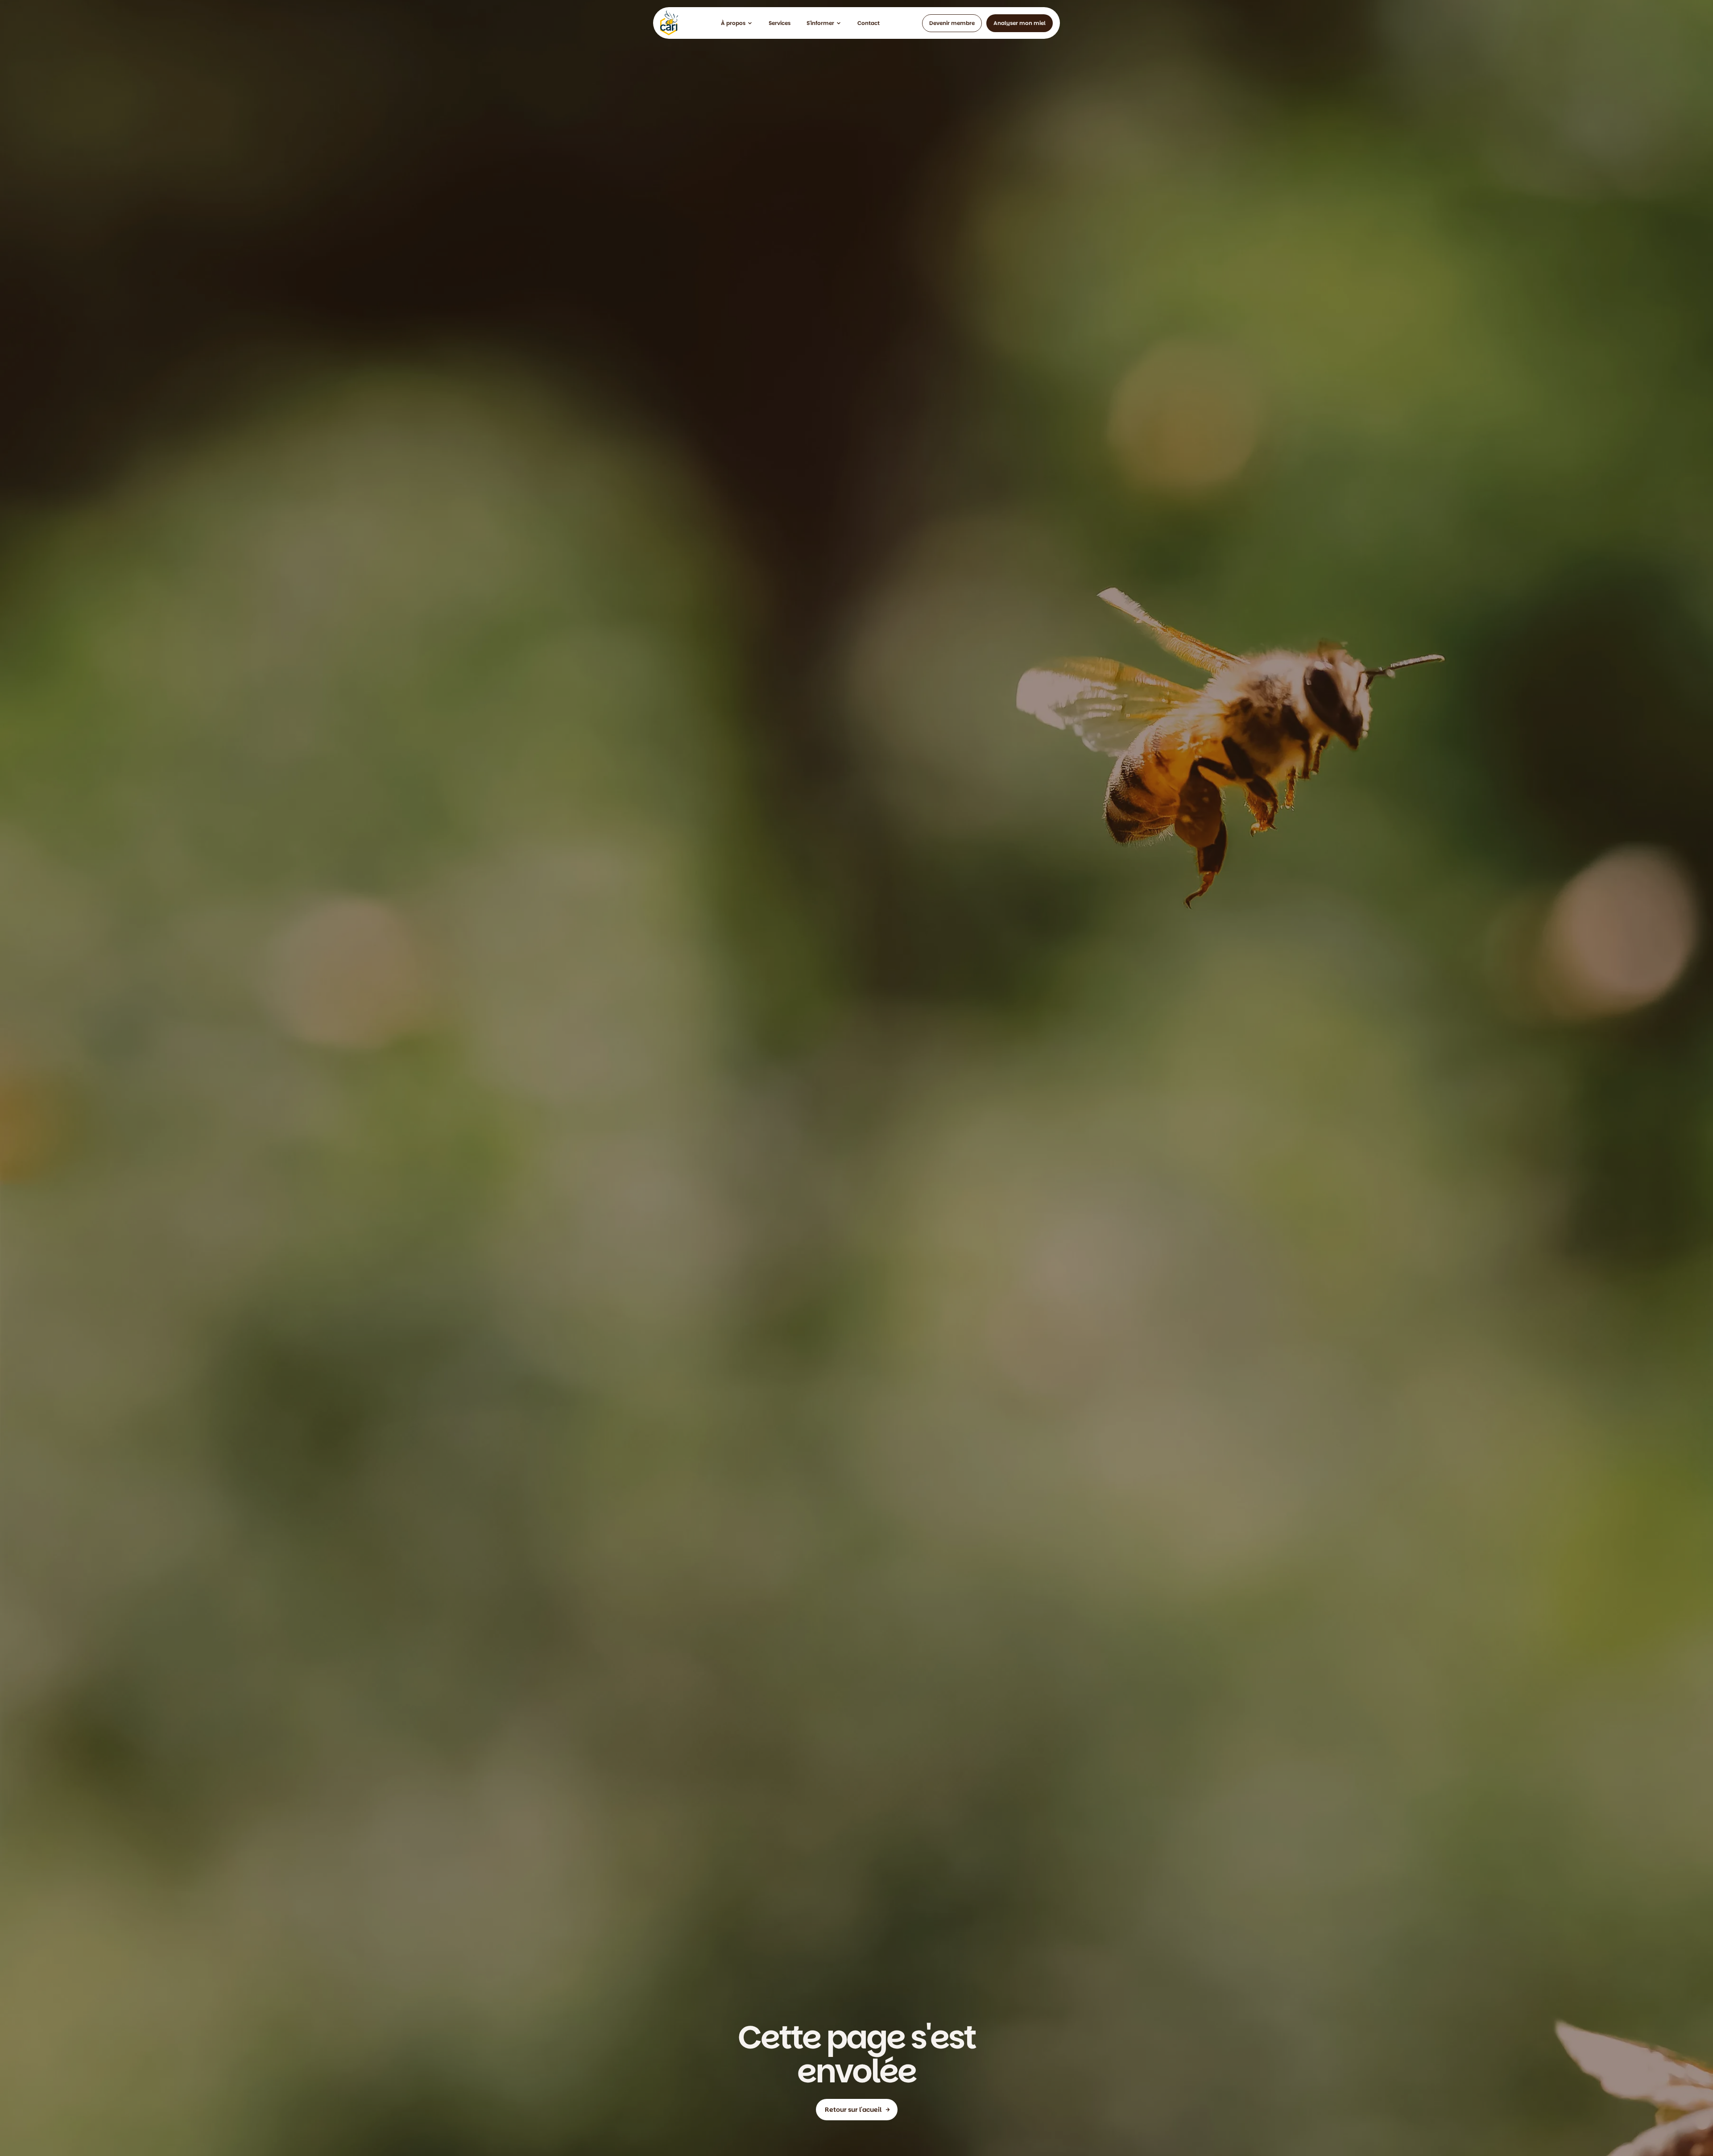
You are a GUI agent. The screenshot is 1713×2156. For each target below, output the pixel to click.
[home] (669, 23)
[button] (737, 23)
